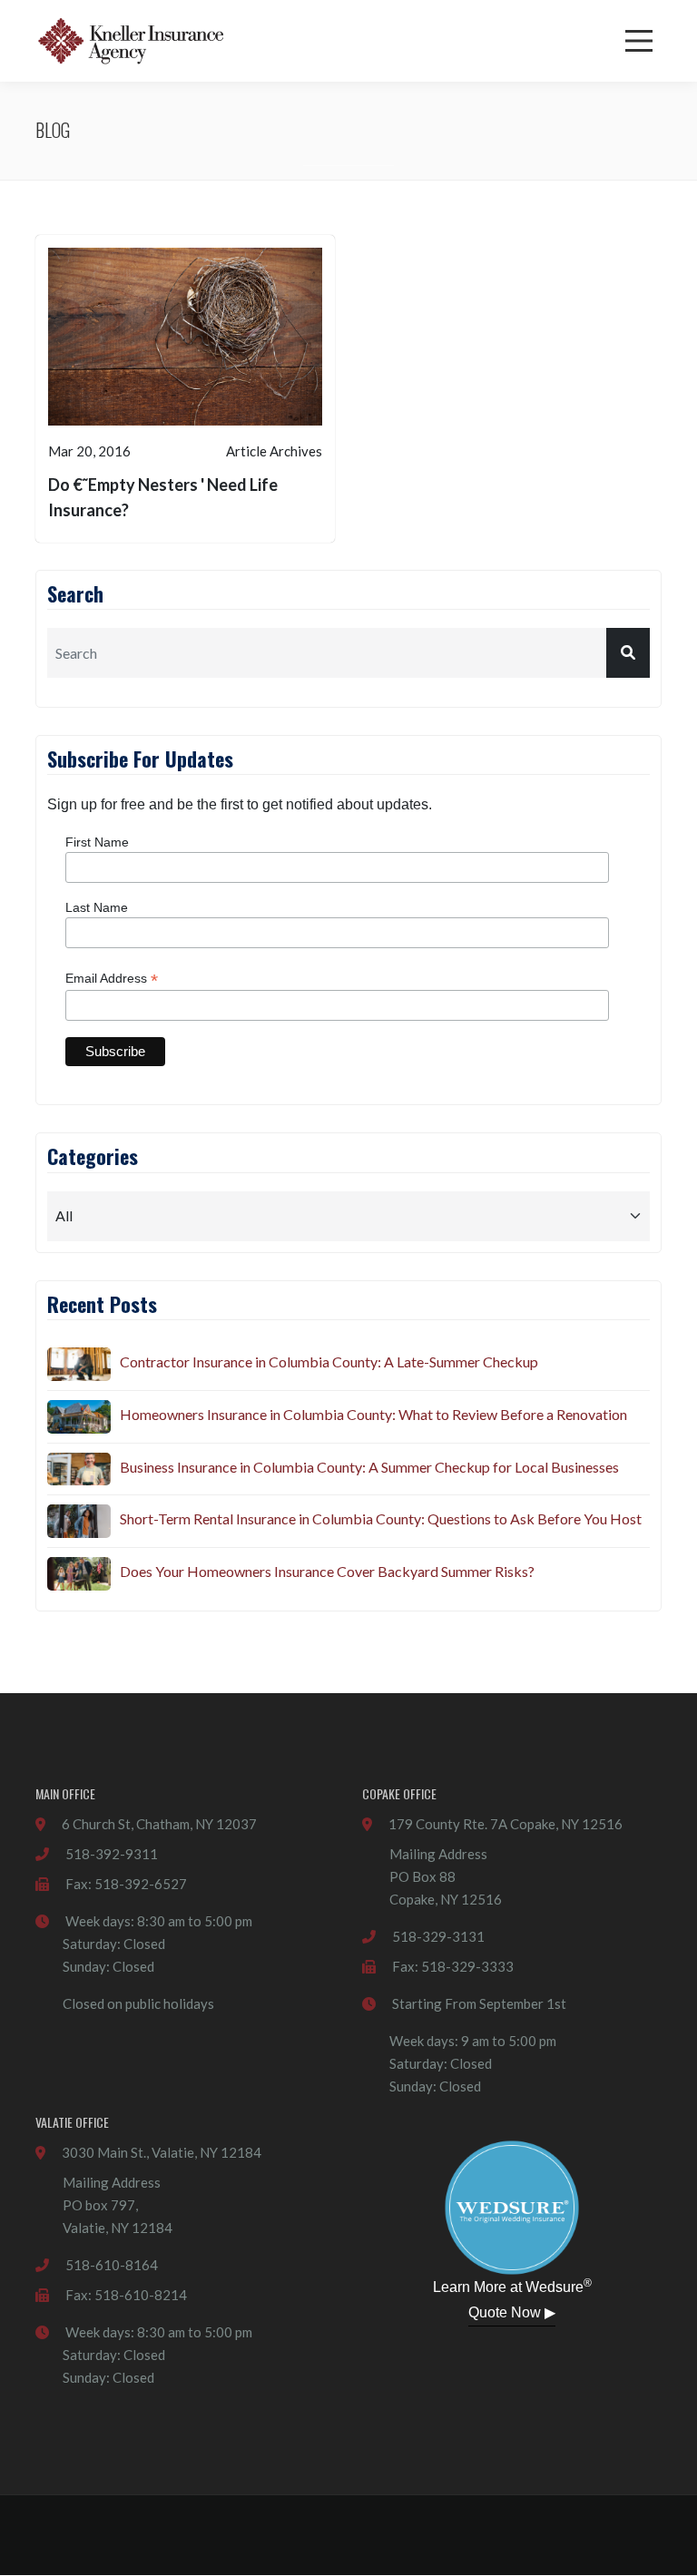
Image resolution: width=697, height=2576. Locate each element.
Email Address (112, 979)
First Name (97, 842)
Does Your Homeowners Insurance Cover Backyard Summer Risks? (327, 1571)
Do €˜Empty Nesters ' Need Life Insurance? (163, 497)
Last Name (97, 907)
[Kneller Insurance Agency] (131, 41)
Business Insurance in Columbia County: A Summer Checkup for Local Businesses (369, 1467)
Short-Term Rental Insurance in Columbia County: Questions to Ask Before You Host (381, 1518)
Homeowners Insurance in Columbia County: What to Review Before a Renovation (373, 1414)
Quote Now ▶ (512, 2312)
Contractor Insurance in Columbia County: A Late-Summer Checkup (329, 1361)
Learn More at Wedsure (512, 2286)
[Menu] (639, 41)
